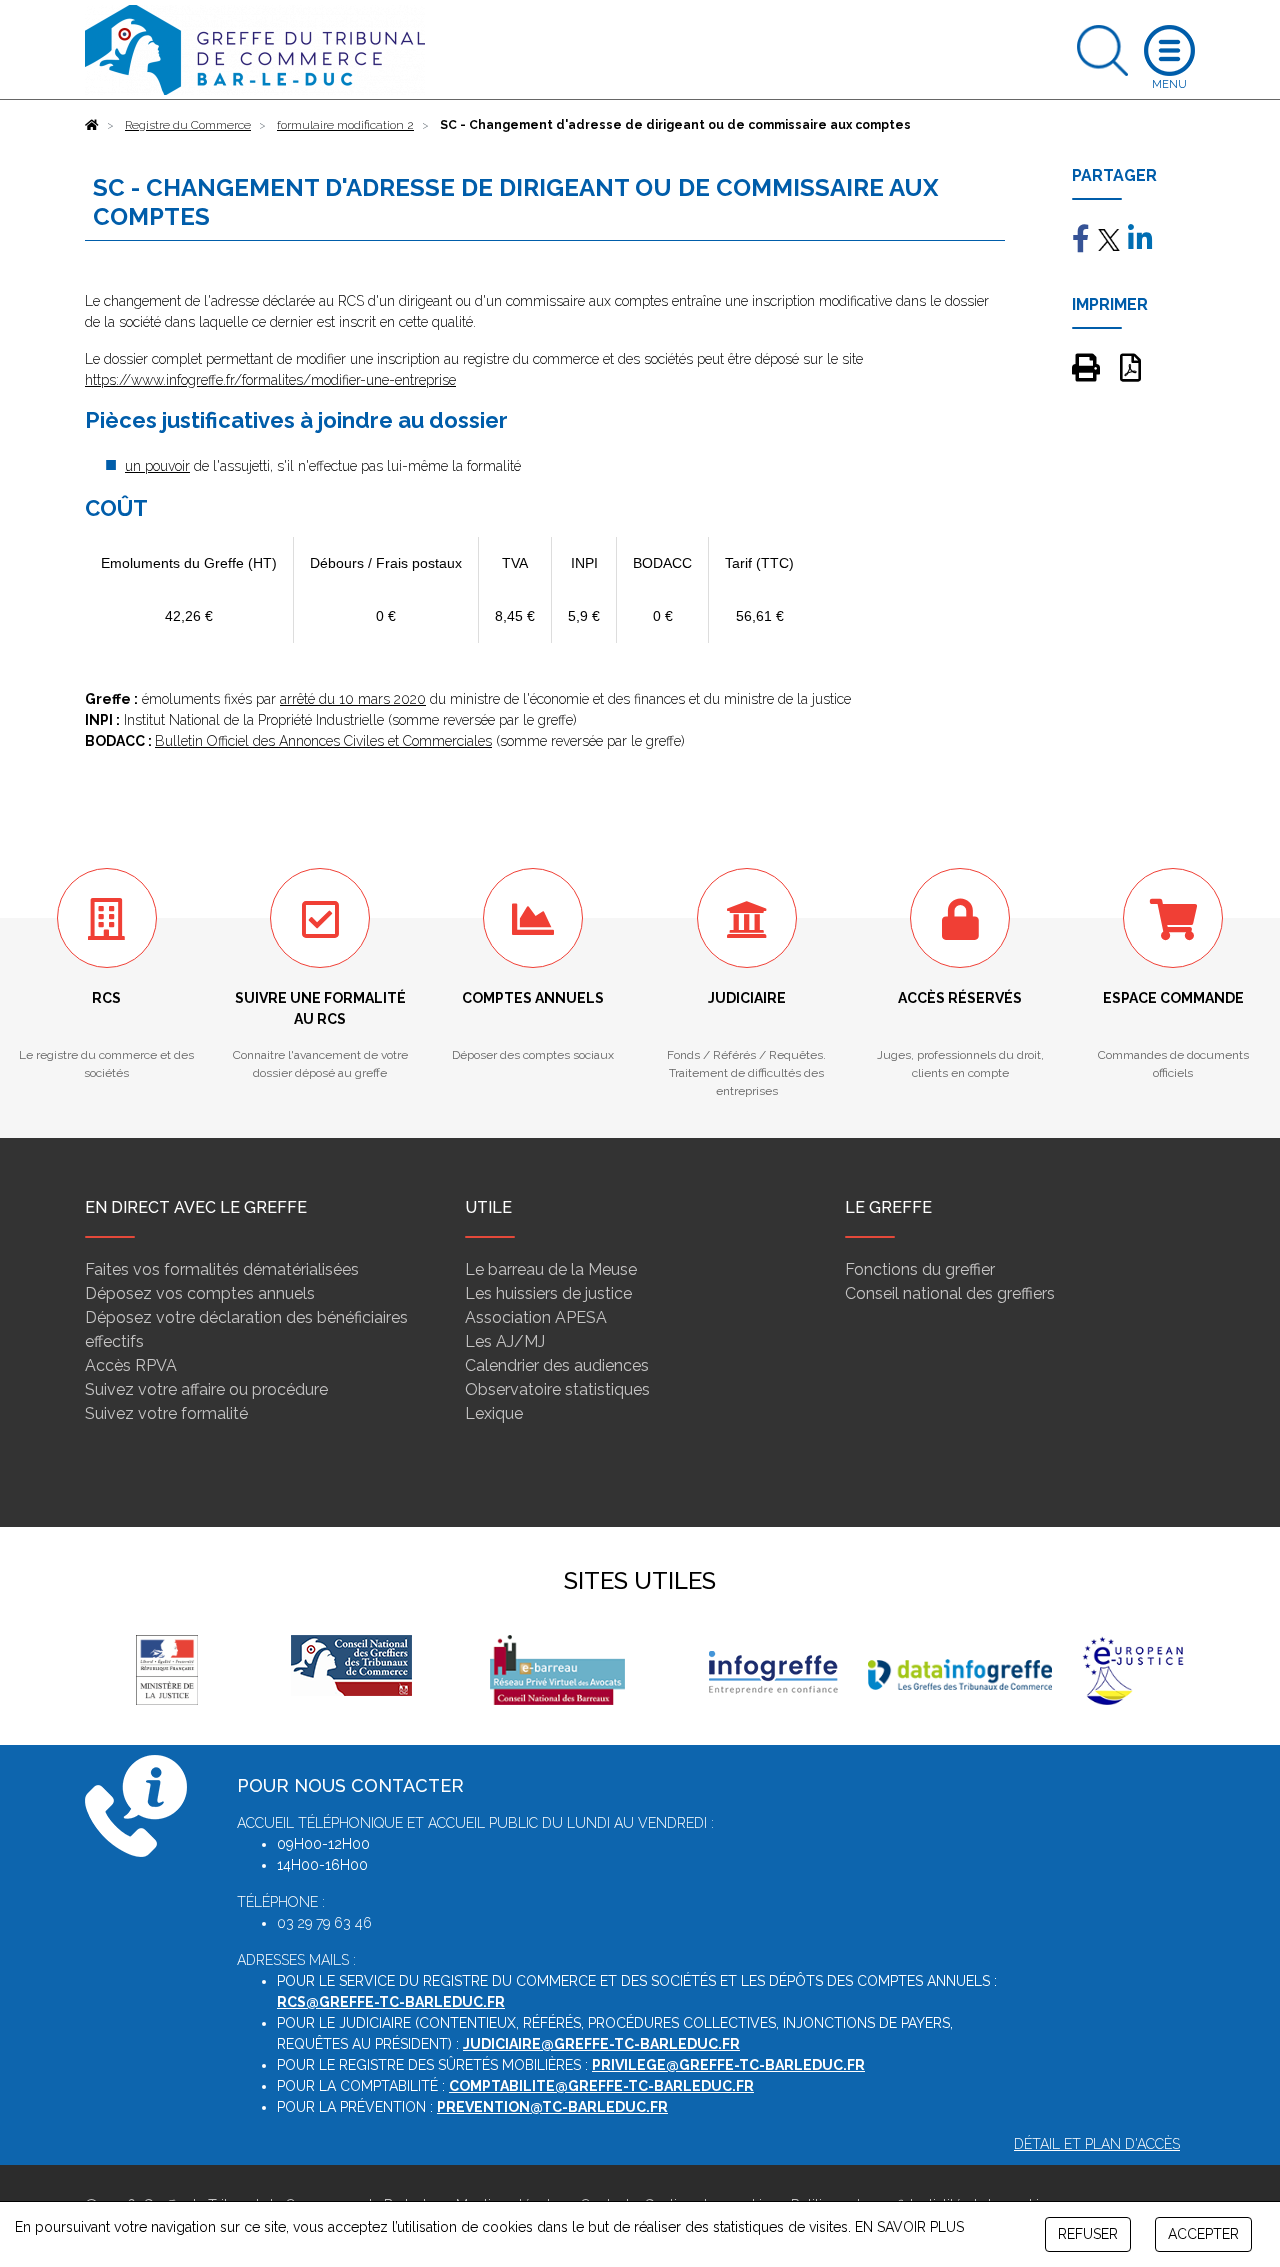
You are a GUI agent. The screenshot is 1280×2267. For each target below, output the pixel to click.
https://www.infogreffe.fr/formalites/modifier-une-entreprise (270, 380)
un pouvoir (157, 466)
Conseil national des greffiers (950, 1293)
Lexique (494, 1413)
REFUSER (1088, 2234)
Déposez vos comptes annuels (200, 1293)
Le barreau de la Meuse (551, 1269)
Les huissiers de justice (548, 1293)
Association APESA (536, 1317)
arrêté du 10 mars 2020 (353, 699)
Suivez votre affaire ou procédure (206, 1389)
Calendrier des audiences (557, 1365)
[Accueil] (92, 125)
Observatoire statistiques (557, 1389)
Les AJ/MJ (505, 1341)
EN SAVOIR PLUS (909, 2227)
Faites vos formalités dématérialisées (222, 1269)
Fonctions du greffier (920, 1269)
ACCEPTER (1203, 2234)
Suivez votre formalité (166, 1413)
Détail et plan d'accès (1097, 2144)
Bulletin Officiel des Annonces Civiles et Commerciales (323, 741)
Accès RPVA (131, 1365)
